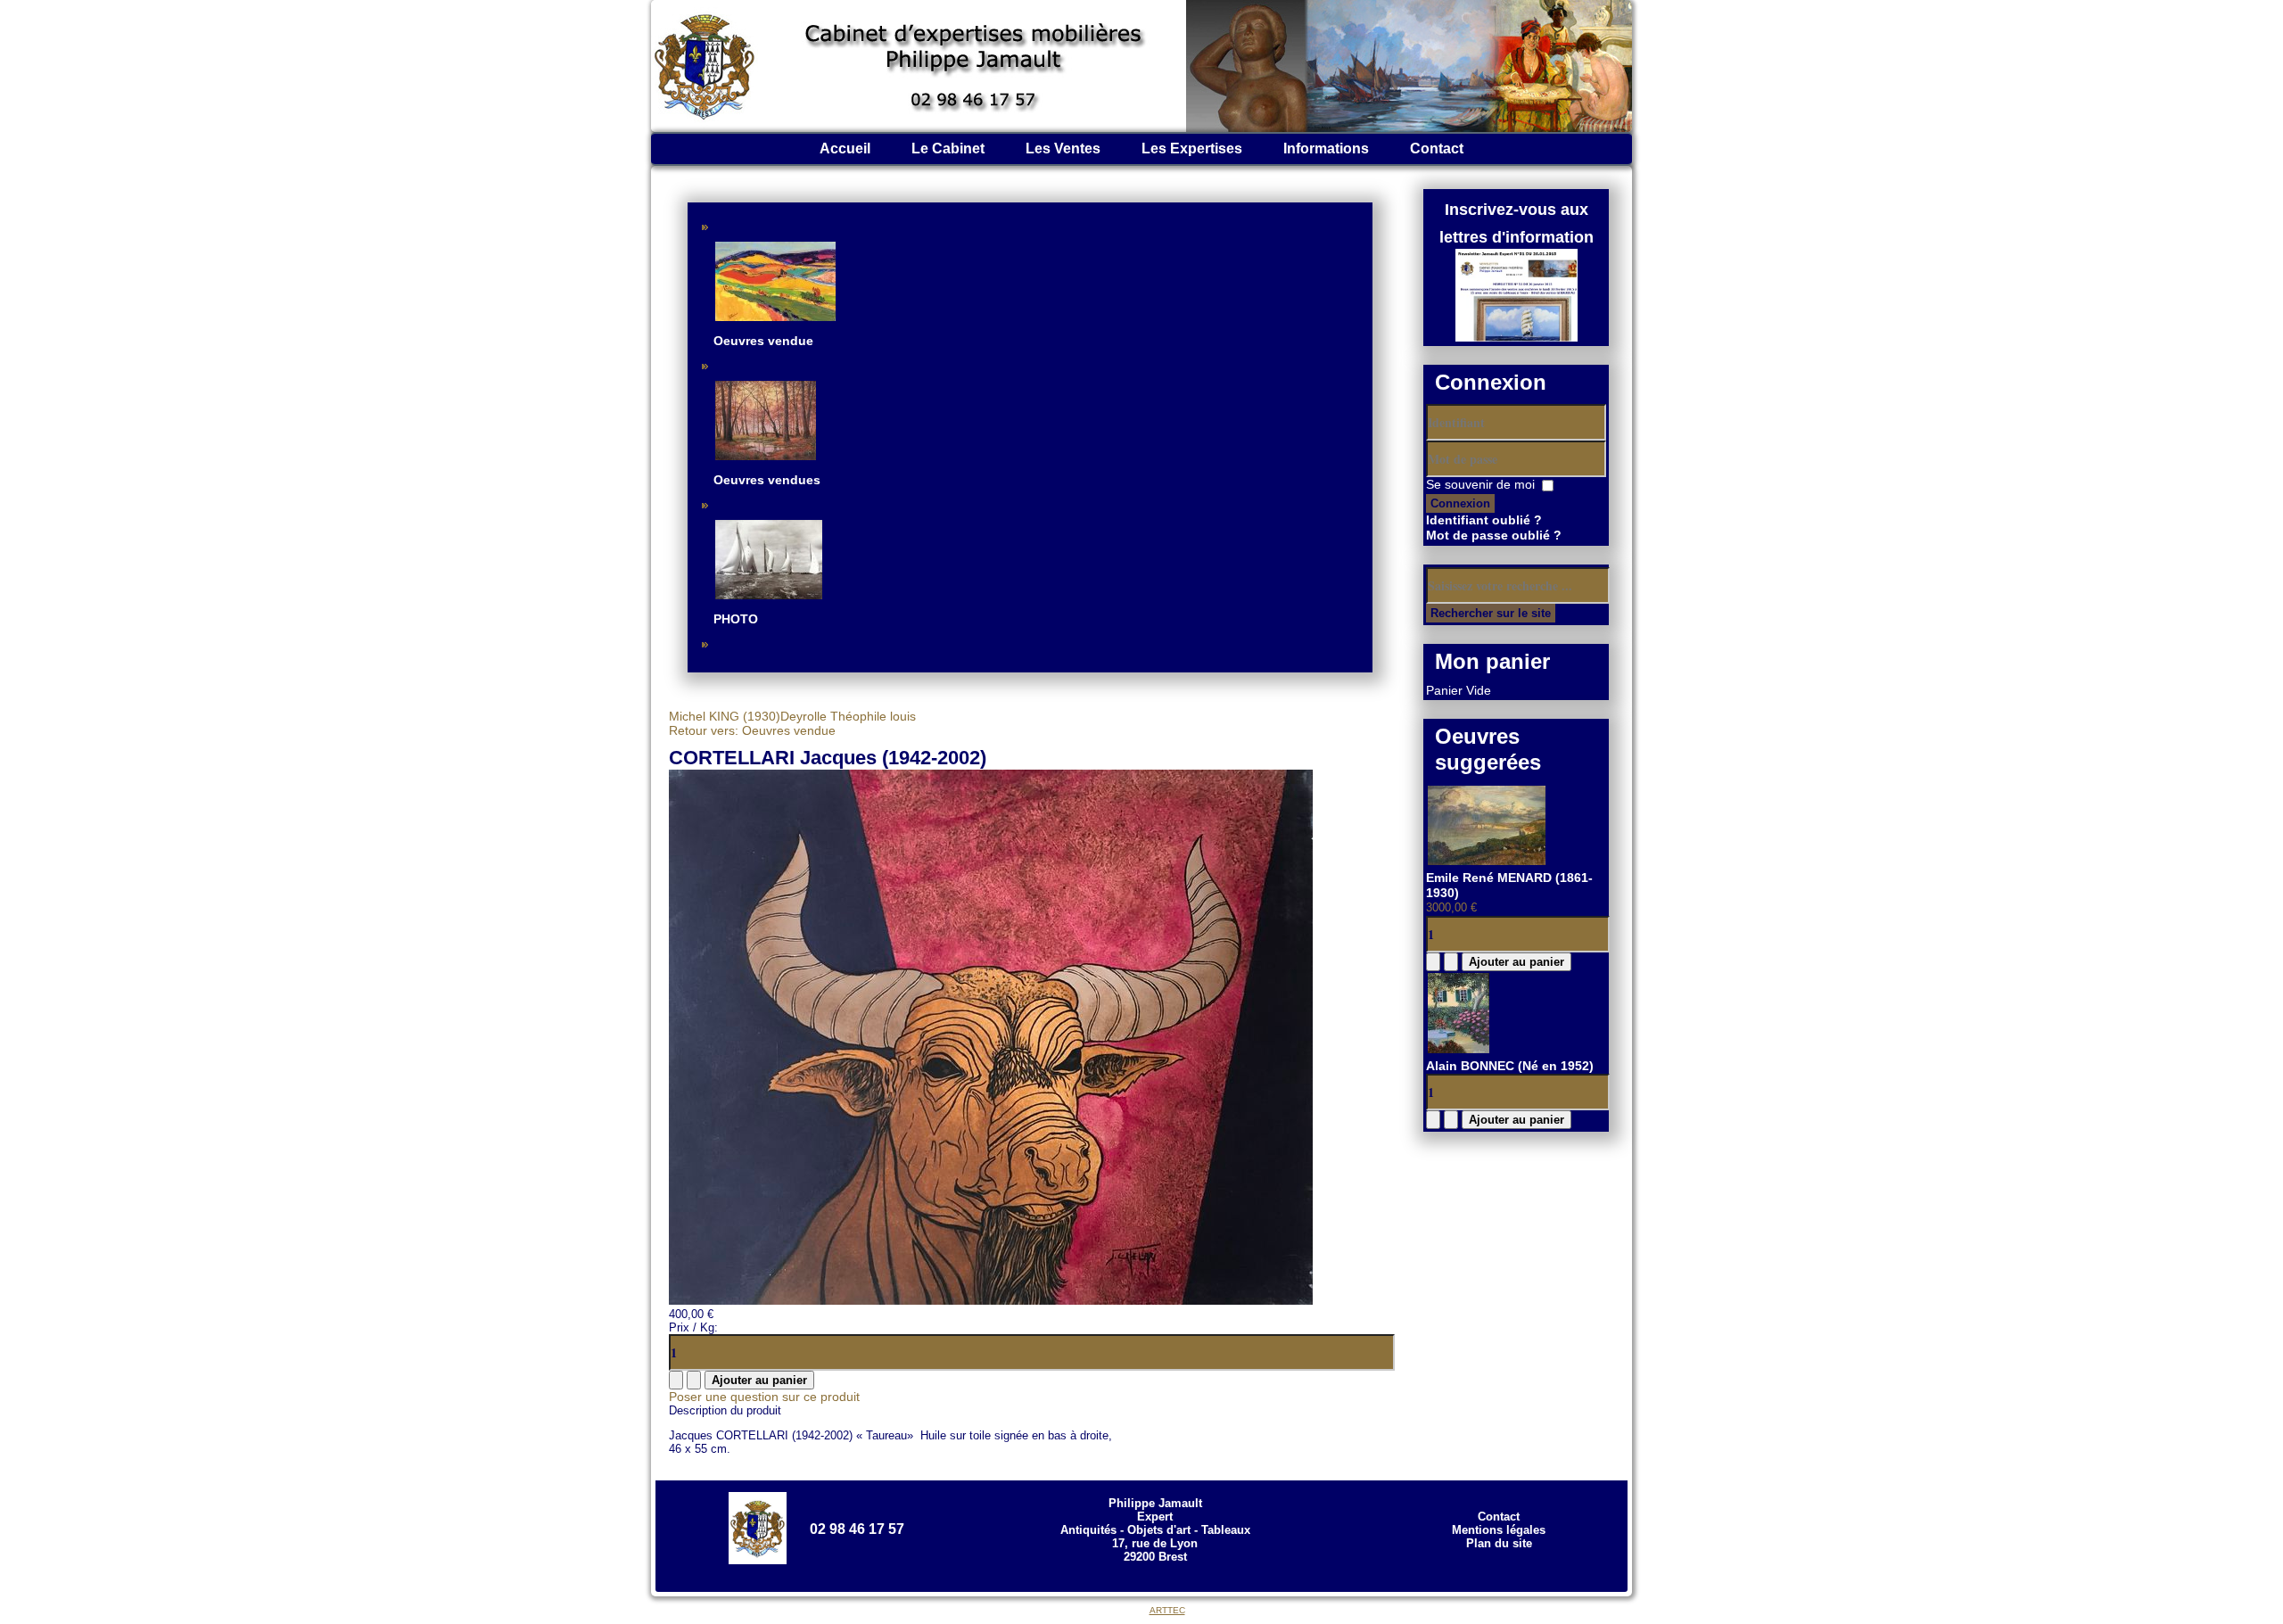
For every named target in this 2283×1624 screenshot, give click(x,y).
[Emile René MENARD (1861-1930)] (1487, 862)
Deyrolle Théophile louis (848, 716)
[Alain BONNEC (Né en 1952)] (1459, 1051)
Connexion (1460, 503)
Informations (1326, 148)
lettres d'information (1517, 237)
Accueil (845, 148)
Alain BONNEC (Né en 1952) (1510, 1066)
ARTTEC (1167, 1610)
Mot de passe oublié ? (1494, 535)
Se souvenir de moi (1480, 484)
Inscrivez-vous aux (1517, 210)
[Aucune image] (991, 1300)
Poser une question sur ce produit (764, 1397)
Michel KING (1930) (725, 716)
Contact (1437, 148)
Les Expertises (1192, 148)
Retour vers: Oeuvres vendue (752, 730)
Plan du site (1499, 1543)
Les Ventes (1063, 148)
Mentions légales (1499, 1530)
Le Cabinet (948, 148)
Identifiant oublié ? (1484, 520)
